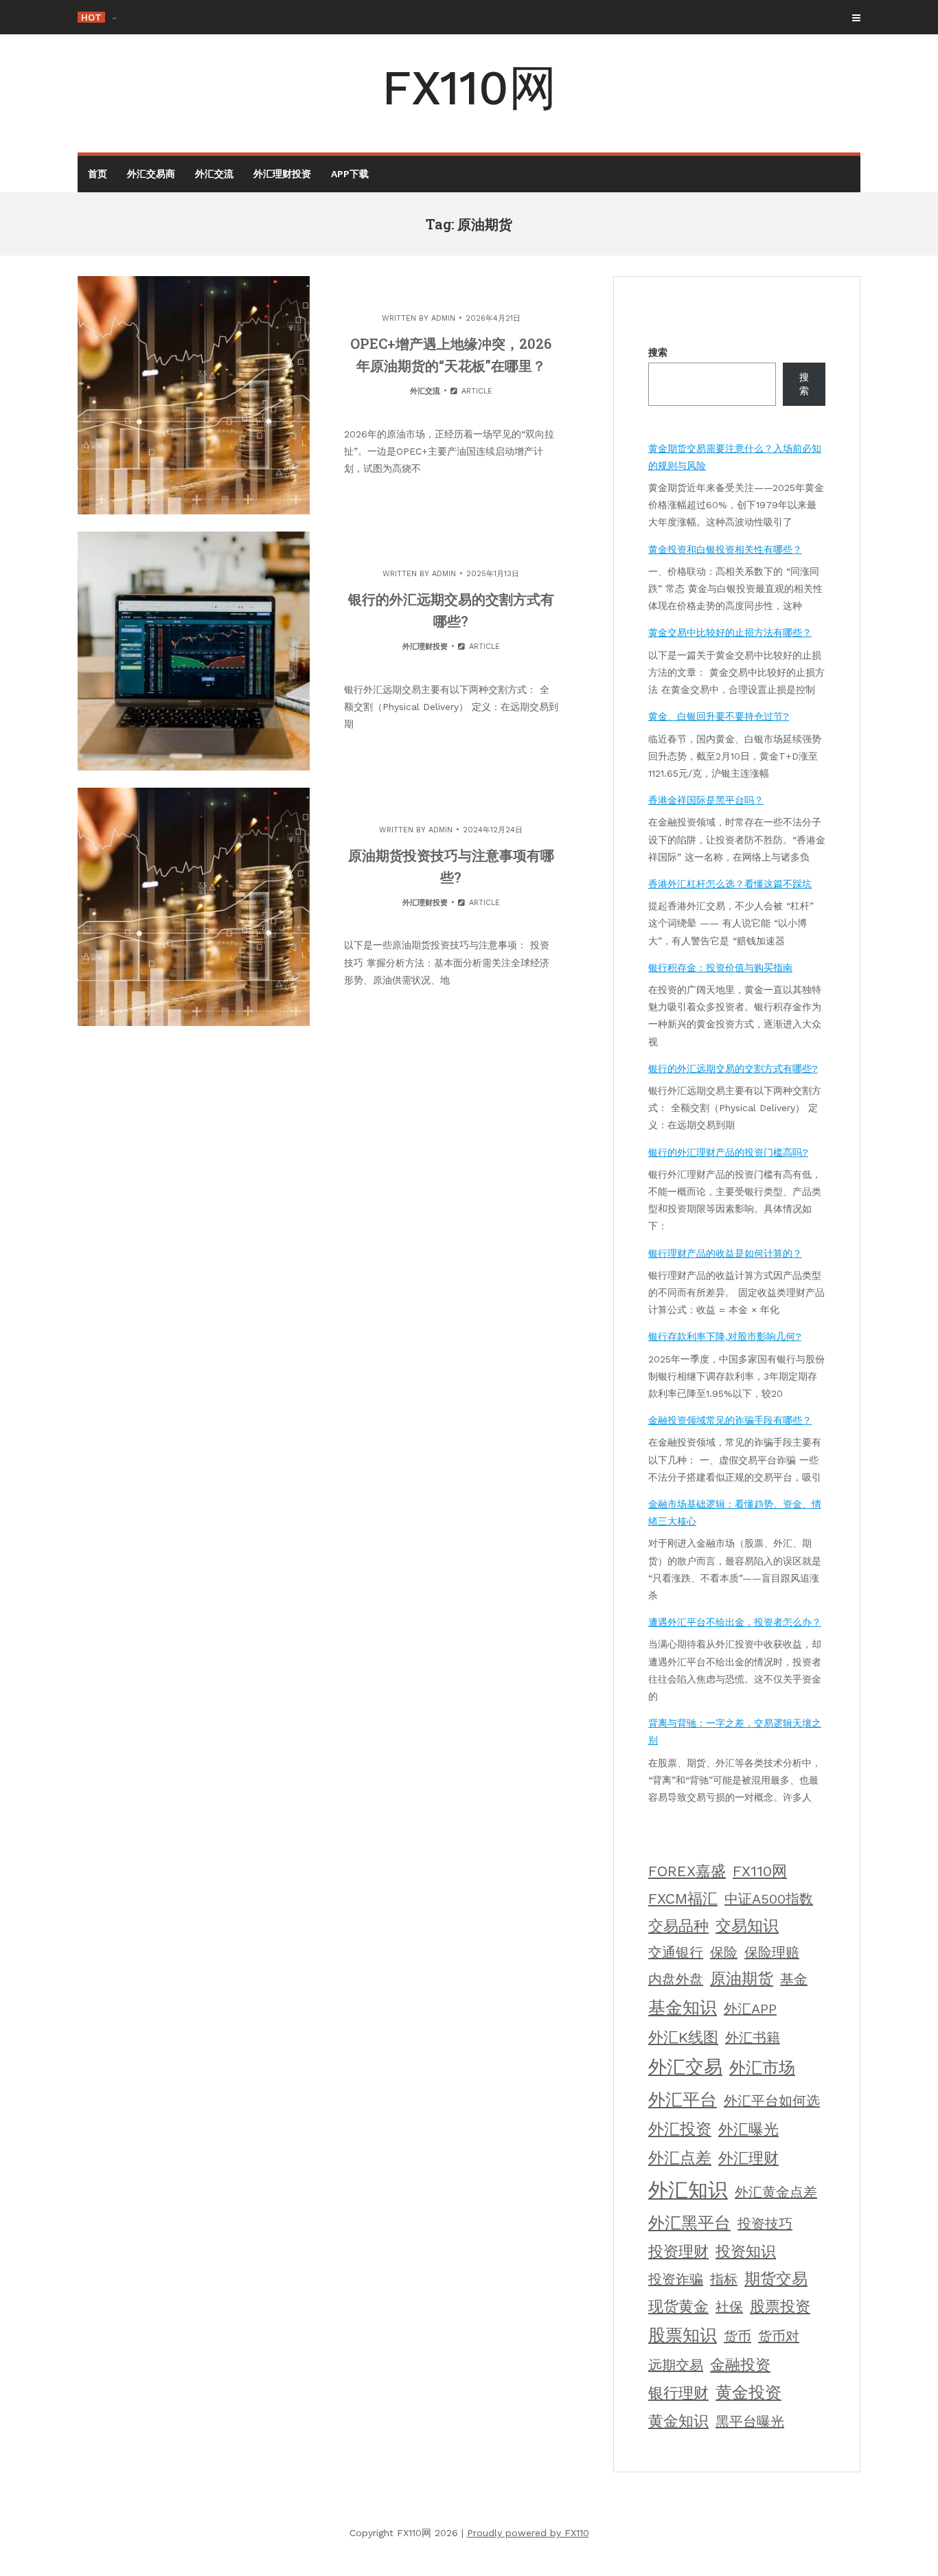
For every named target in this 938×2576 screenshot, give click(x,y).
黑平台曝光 (750, 2421)
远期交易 (676, 2365)
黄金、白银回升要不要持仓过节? (719, 716)
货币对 (779, 2336)
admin (443, 318)
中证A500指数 (769, 1899)
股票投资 (780, 2306)
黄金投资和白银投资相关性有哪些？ (725, 549)
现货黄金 (678, 2306)
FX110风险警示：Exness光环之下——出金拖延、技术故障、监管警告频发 (270, 17)
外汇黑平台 (689, 2223)
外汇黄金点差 (776, 2192)
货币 (737, 2336)
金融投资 (740, 2365)
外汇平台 (683, 2099)
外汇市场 (762, 2068)
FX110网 (469, 88)
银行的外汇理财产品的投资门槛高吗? (728, 1152)
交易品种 (678, 1926)
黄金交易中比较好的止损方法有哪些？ (730, 632)
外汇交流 (214, 174)
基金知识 (683, 2008)
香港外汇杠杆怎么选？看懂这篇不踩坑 (730, 884)
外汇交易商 (151, 174)
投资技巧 (765, 2224)
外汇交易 (685, 2067)
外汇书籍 (753, 2038)
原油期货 (742, 1979)
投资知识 (746, 2252)
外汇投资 (680, 2129)
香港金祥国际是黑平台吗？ (706, 800)
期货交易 (776, 2279)
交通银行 (676, 1952)
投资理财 (678, 2252)
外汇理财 (748, 2158)
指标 (724, 2279)
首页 (98, 174)
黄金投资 (748, 2393)
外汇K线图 (683, 2037)
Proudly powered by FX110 (528, 2533)
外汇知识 (688, 2190)
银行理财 (678, 2393)
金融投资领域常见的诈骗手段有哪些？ (730, 1420)
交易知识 (747, 1926)
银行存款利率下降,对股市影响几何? (725, 1336)
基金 (794, 1979)
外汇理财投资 (282, 174)
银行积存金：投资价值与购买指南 (720, 968)
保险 (724, 1952)
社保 (729, 2307)
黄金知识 (678, 2421)
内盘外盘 (676, 1979)
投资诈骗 (676, 2279)
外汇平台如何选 (772, 2101)
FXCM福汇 (683, 1899)
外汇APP (750, 2009)
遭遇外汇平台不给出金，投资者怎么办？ (735, 1622)
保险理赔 (772, 1952)
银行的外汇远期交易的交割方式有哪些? (733, 1069)
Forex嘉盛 (687, 1871)
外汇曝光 (748, 2129)
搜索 (658, 352)
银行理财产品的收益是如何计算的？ (725, 1253)
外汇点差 (680, 2158)
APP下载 (350, 174)
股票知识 (683, 2335)
